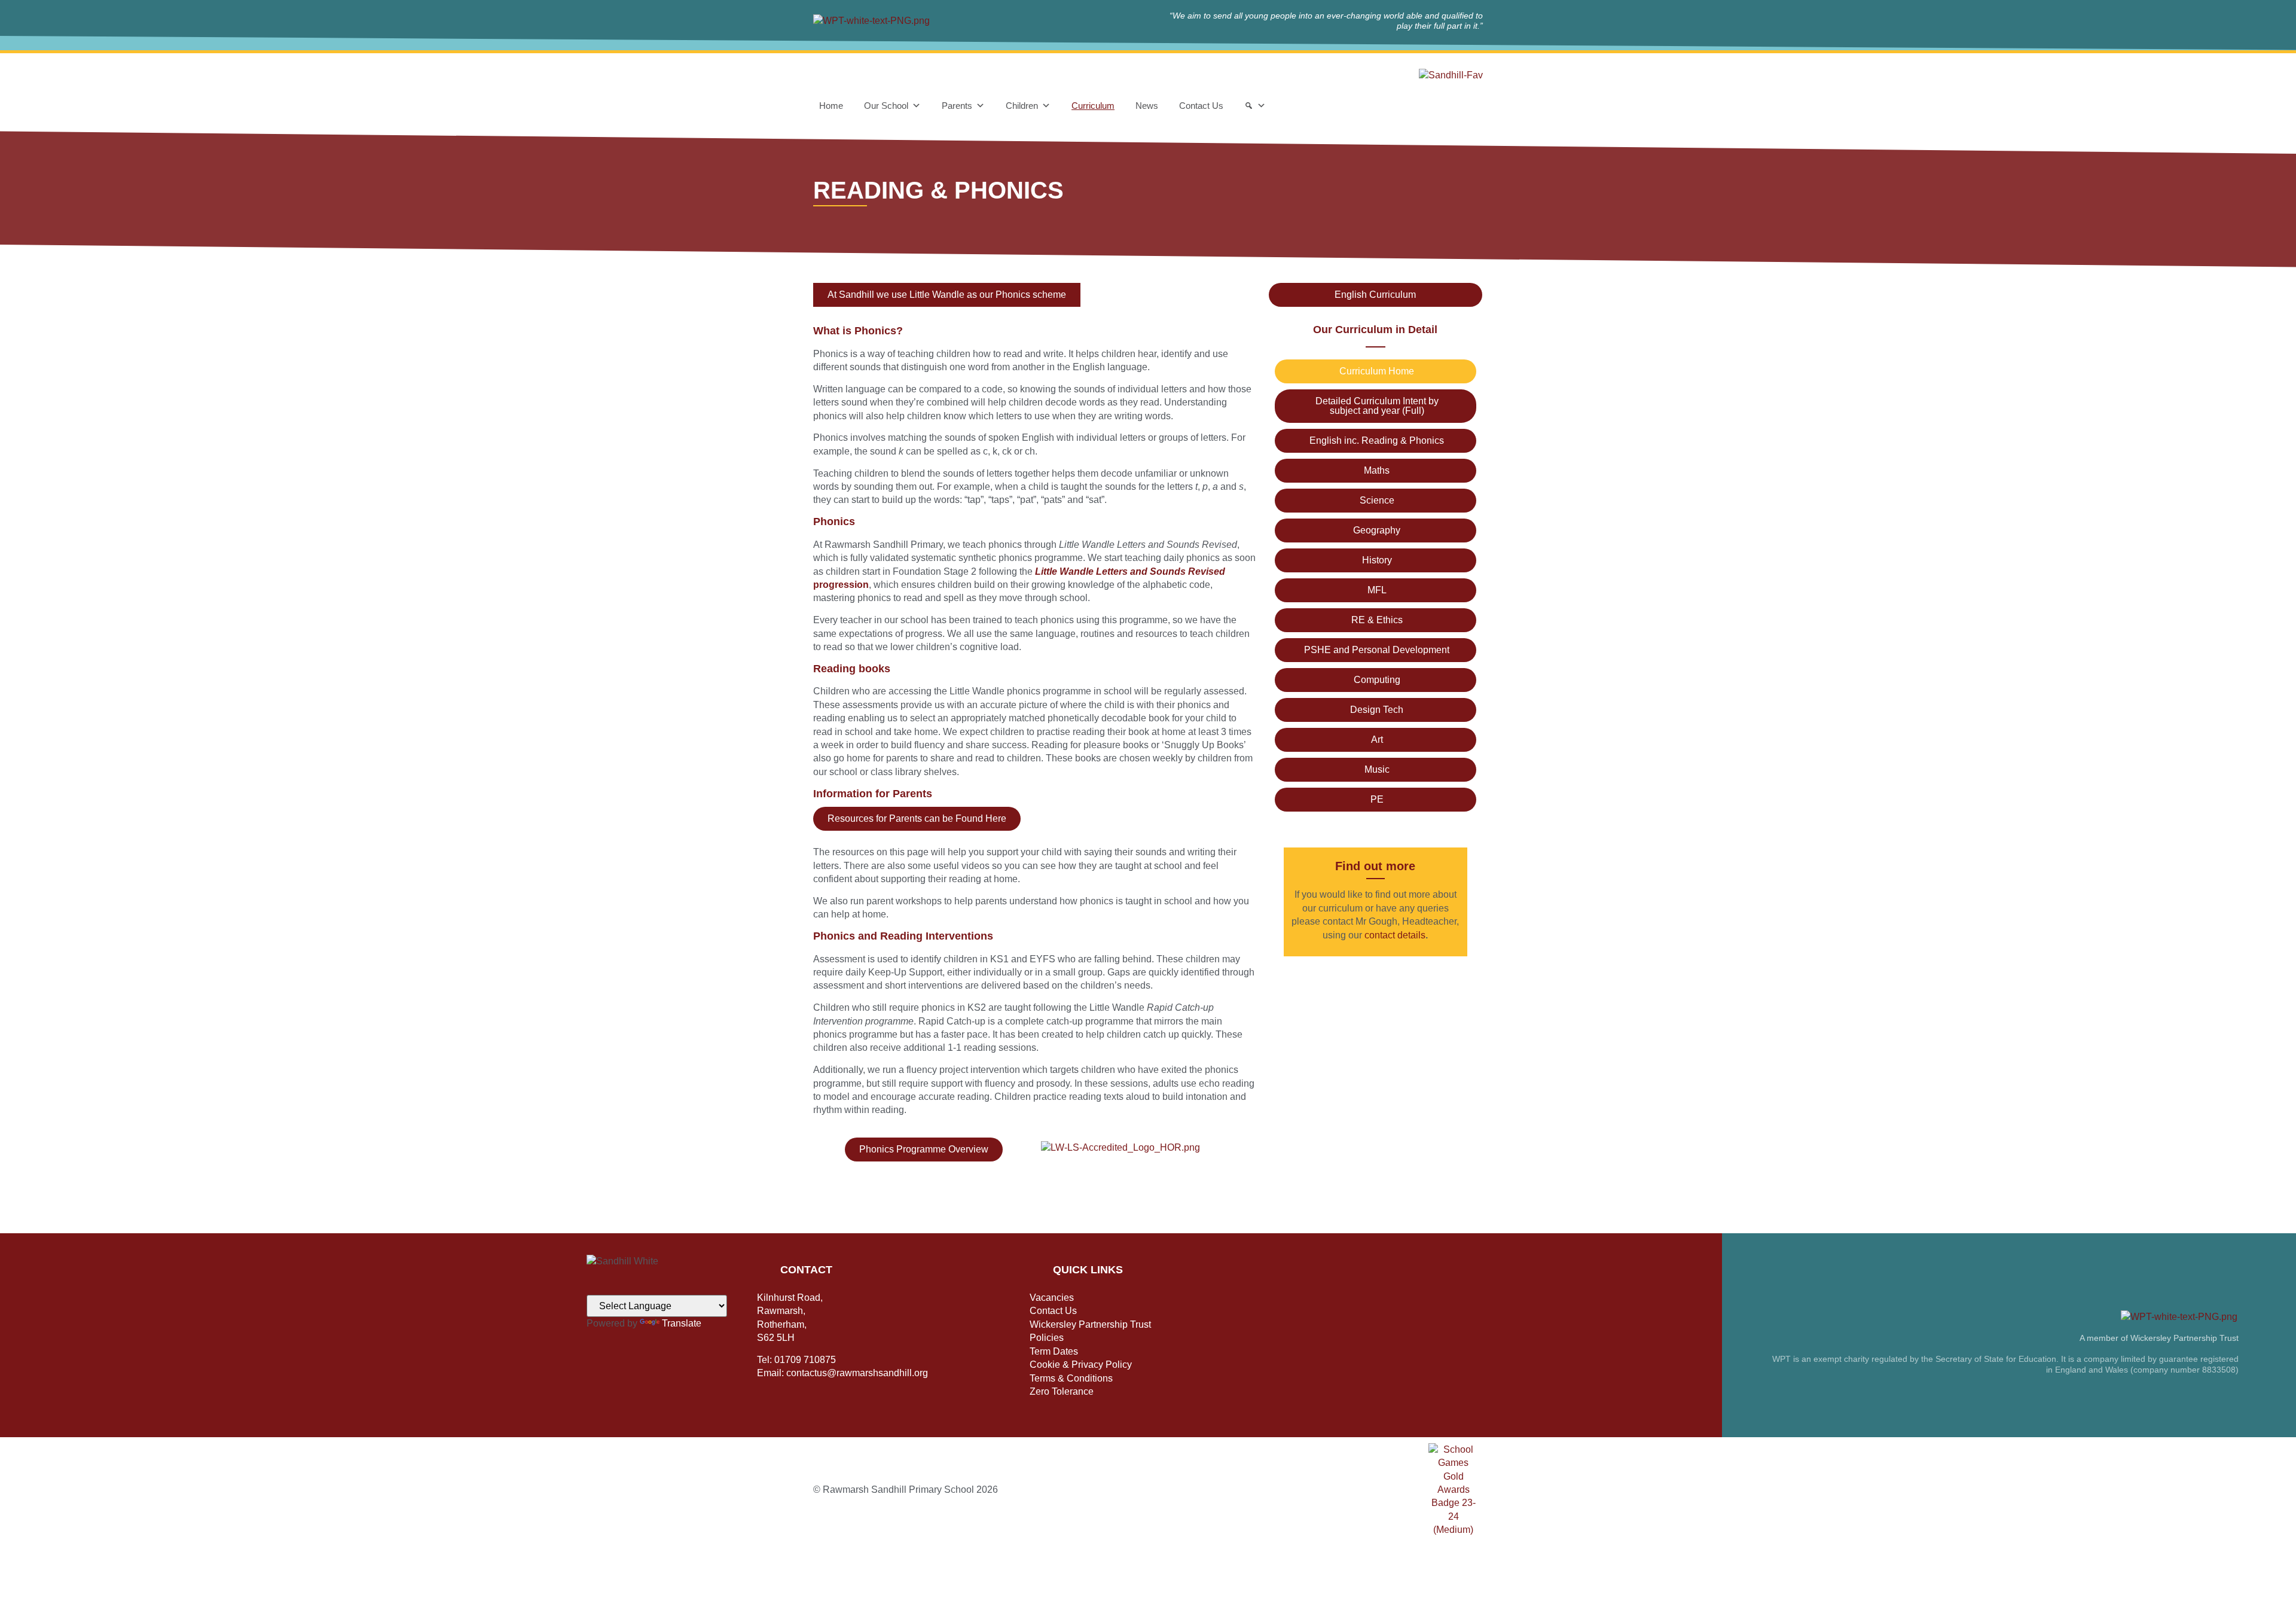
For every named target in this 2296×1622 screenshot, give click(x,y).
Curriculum (1093, 106)
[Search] (1255, 106)
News (1147, 106)
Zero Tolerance (1062, 1391)
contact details (1395, 935)
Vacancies (1052, 1298)
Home (831, 106)
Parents (957, 106)
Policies (1047, 1338)
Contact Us (1201, 106)
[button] (947, 295)
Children (1022, 106)
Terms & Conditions (1071, 1378)
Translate (682, 1323)
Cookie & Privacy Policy (1081, 1365)
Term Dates (1054, 1351)
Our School (886, 106)
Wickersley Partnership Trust (1090, 1324)
